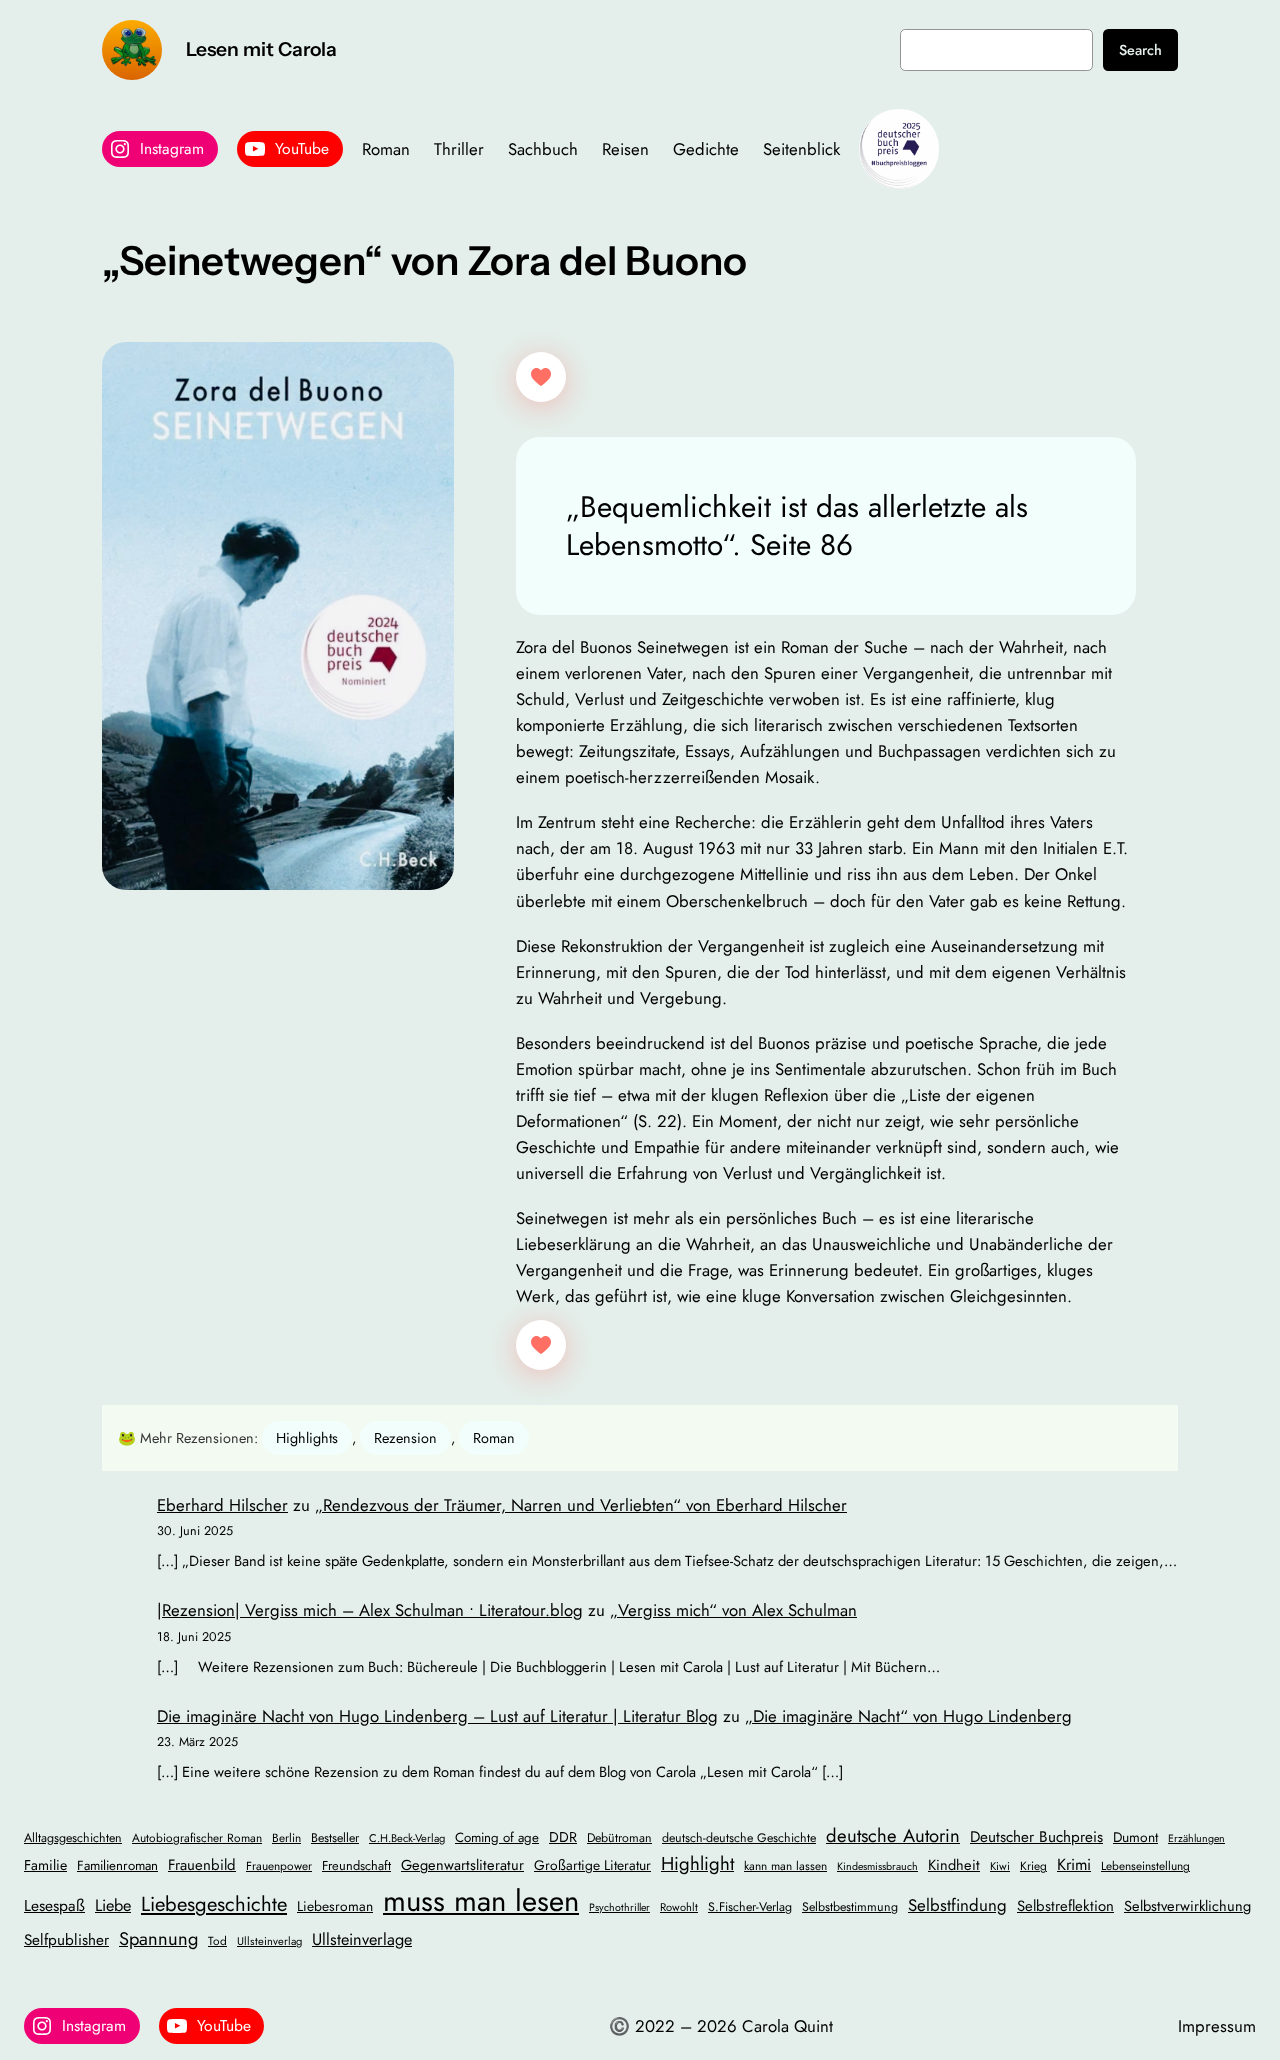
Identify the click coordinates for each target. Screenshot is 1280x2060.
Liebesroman (335, 1906)
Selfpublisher (66, 1940)
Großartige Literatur (592, 1865)
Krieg (1033, 1865)
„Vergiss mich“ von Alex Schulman (733, 1610)
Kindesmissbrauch (877, 1866)
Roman (494, 1438)
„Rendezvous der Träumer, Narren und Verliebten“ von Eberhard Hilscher (581, 1505)
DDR (563, 1837)
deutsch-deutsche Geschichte (739, 1838)
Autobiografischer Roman (197, 1837)
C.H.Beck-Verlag (407, 1838)
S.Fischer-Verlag (750, 1907)
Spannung (158, 1938)
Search (1140, 50)
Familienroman (117, 1865)
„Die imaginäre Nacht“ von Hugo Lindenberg (908, 1716)
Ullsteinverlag (269, 1941)
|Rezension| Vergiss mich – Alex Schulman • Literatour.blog (370, 1610)
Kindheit (954, 1864)
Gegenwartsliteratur (462, 1864)
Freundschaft (356, 1865)
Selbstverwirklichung (1187, 1905)
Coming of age (497, 1837)
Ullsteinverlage (362, 1939)
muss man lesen (481, 1901)
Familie (45, 1865)
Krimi (1074, 1864)
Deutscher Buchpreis (1036, 1837)
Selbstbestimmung (850, 1907)
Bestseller (335, 1838)
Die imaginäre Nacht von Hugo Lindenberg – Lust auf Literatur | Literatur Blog (437, 1716)
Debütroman (619, 1838)
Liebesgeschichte (214, 1904)
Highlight (697, 1863)
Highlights (307, 1438)
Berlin (286, 1837)
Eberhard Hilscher (222, 1505)
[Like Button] (541, 377)
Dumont (1135, 1837)
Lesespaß (54, 1905)
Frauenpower (279, 1865)
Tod (217, 1940)
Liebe (113, 1905)
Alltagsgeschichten (73, 1838)
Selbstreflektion (1065, 1906)
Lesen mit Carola (261, 49)
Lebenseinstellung (1145, 1865)
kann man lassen (785, 1865)
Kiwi (1000, 1866)
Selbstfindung (957, 1905)
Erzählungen (1196, 1838)
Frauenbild (202, 1865)
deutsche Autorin (893, 1835)
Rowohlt (679, 1907)
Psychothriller (619, 1907)
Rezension (405, 1438)
